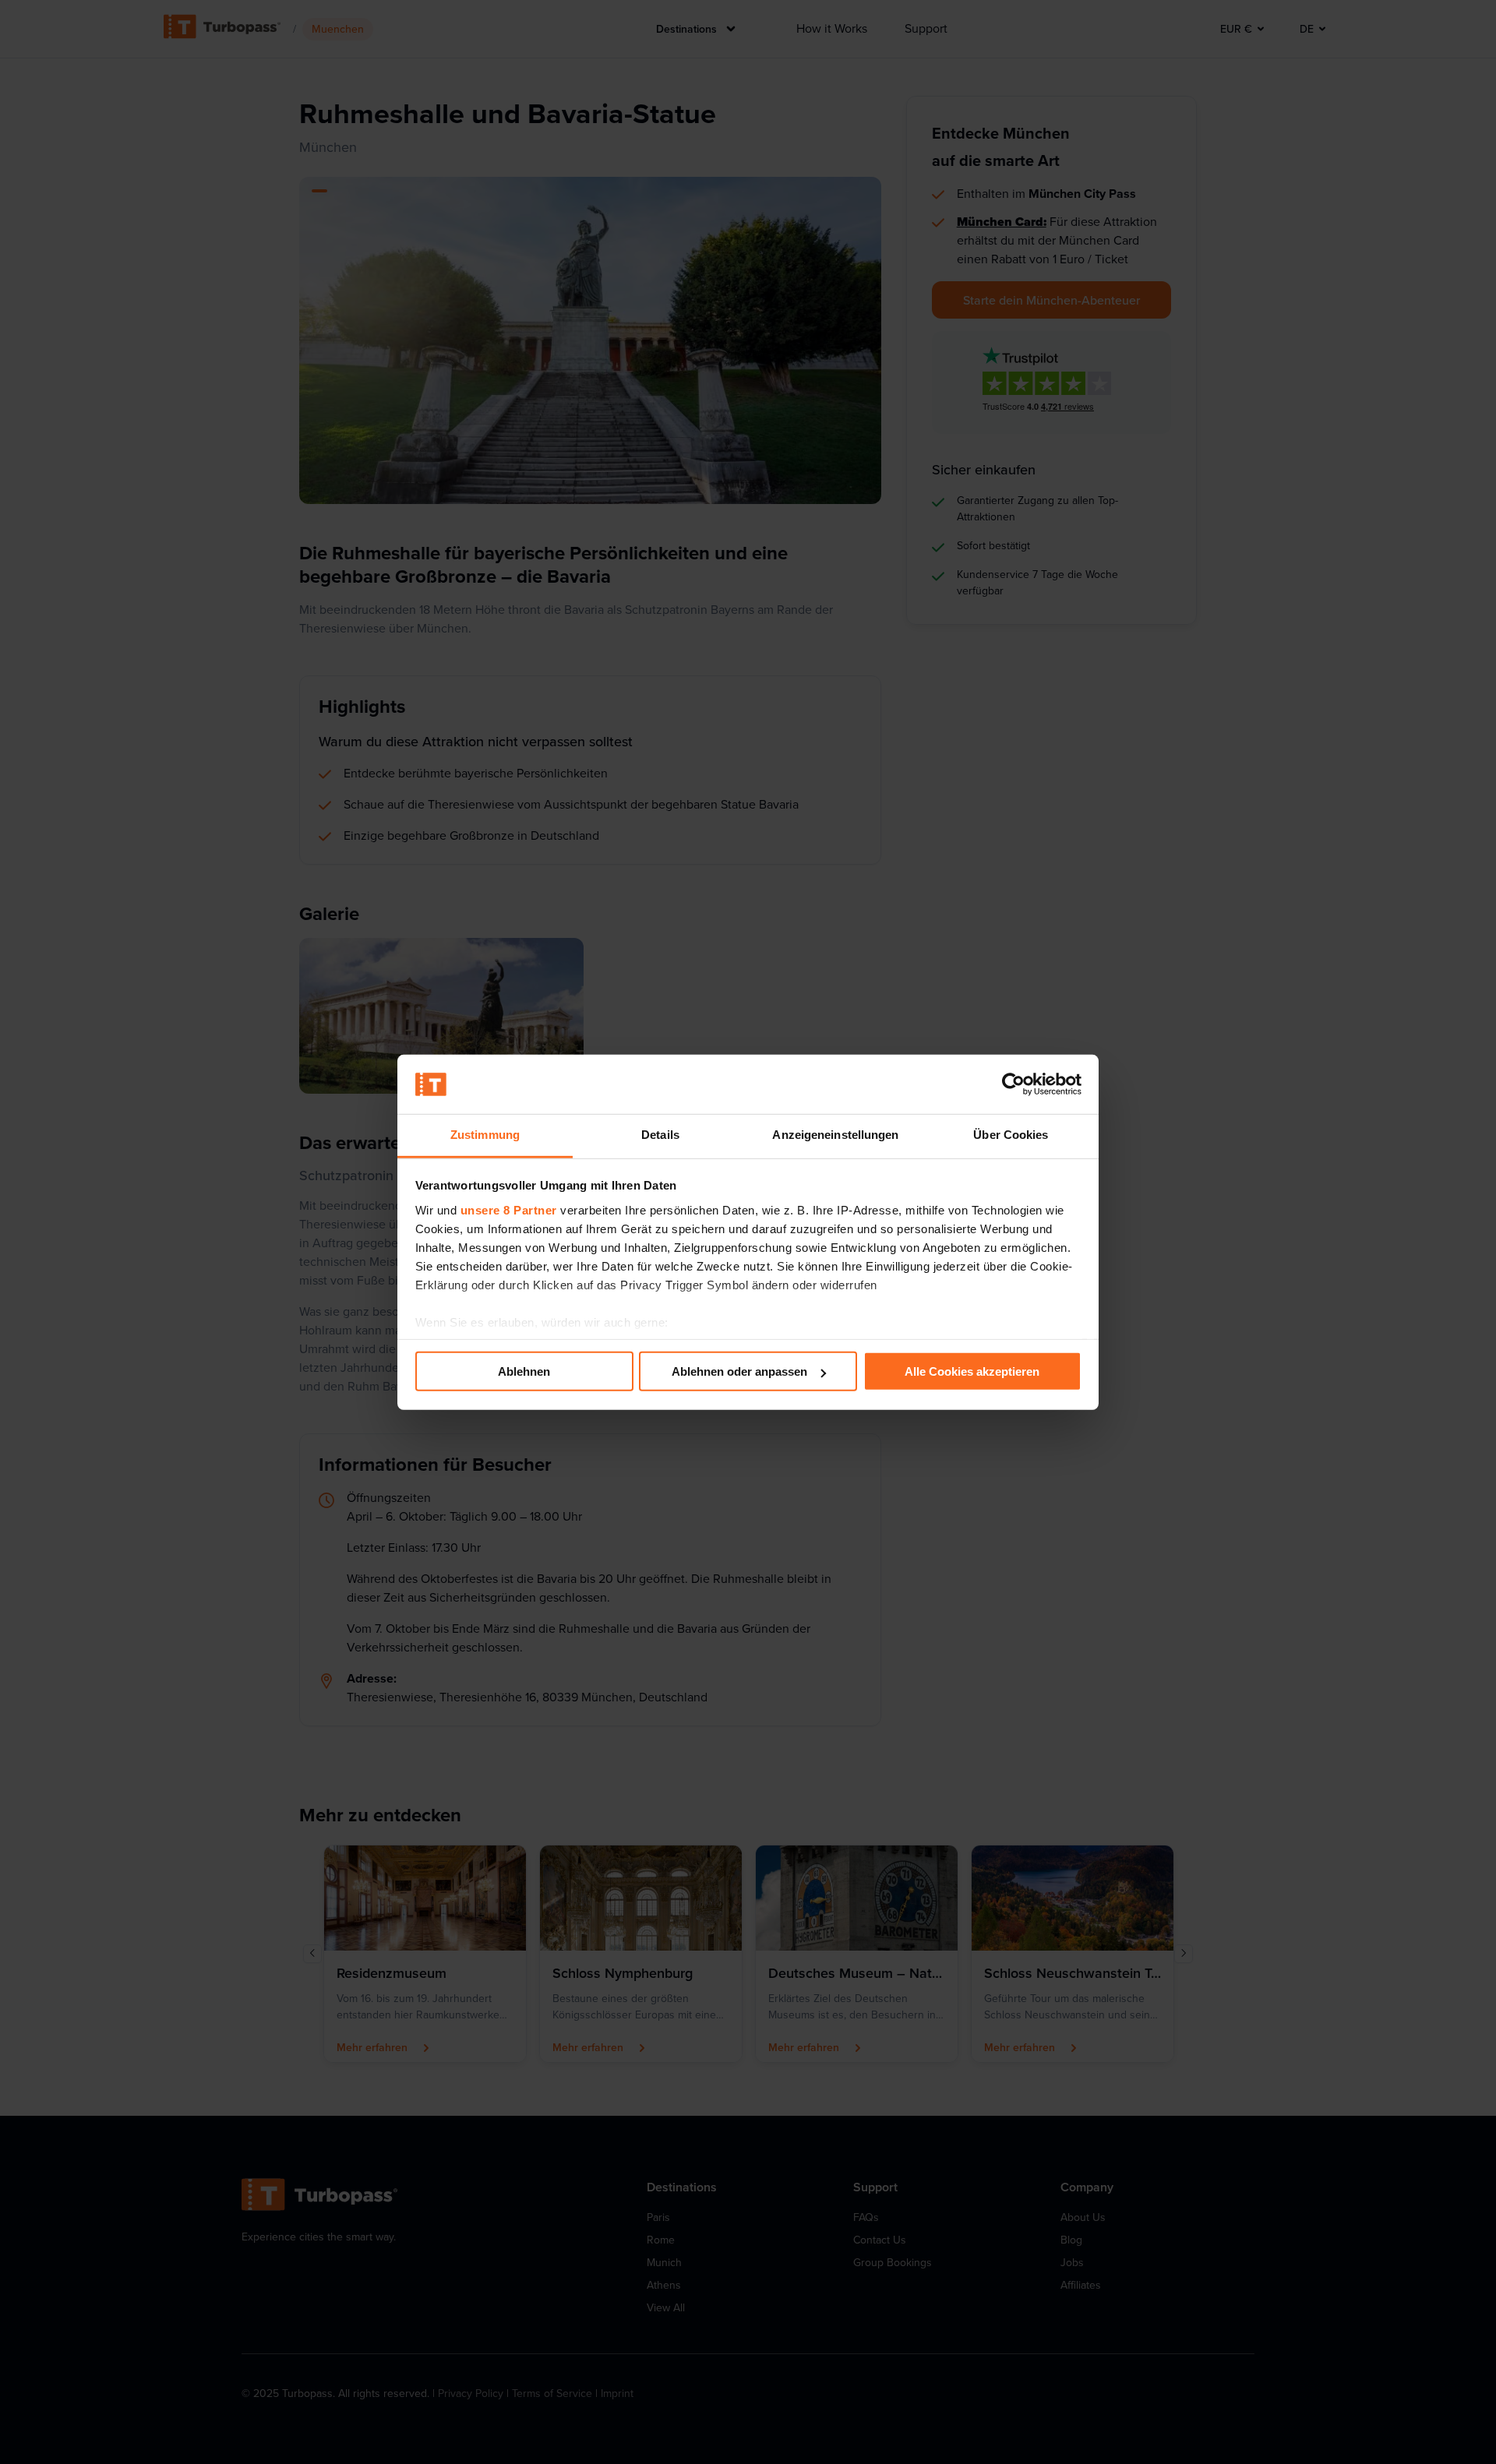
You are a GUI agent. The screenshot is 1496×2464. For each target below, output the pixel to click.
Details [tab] (660, 1135)
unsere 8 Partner (509, 1210)
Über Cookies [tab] (1011, 1135)
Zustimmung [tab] (485, 1135)
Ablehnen (524, 1371)
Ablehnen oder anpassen (739, 1371)
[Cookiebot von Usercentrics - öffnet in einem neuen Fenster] (1013, 1084)
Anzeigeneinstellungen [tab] (835, 1135)
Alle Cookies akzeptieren (972, 1371)
